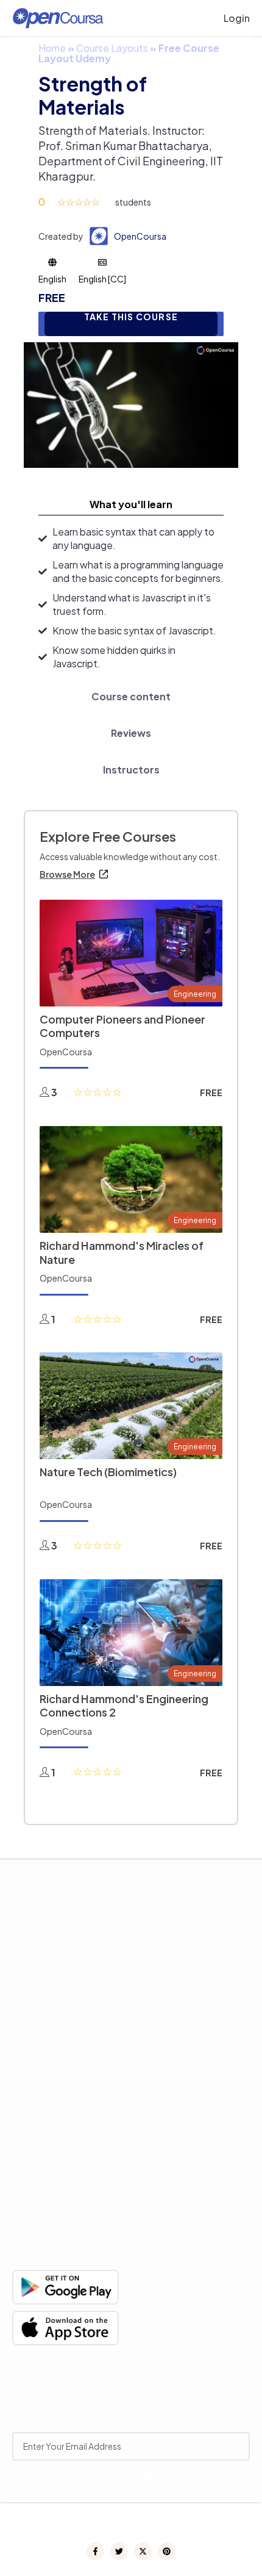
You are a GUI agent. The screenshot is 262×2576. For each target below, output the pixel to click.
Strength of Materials (93, 95)
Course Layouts (112, 48)
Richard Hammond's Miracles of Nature (122, 1252)
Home (52, 48)
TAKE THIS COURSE (131, 317)
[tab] (131, 504)
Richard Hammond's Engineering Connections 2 (124, 1706)
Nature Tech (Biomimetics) (108, 1472)
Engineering (195, 994)
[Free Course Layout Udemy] (131, 404)
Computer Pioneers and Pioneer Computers (122, 1026)
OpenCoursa (140, 236)
